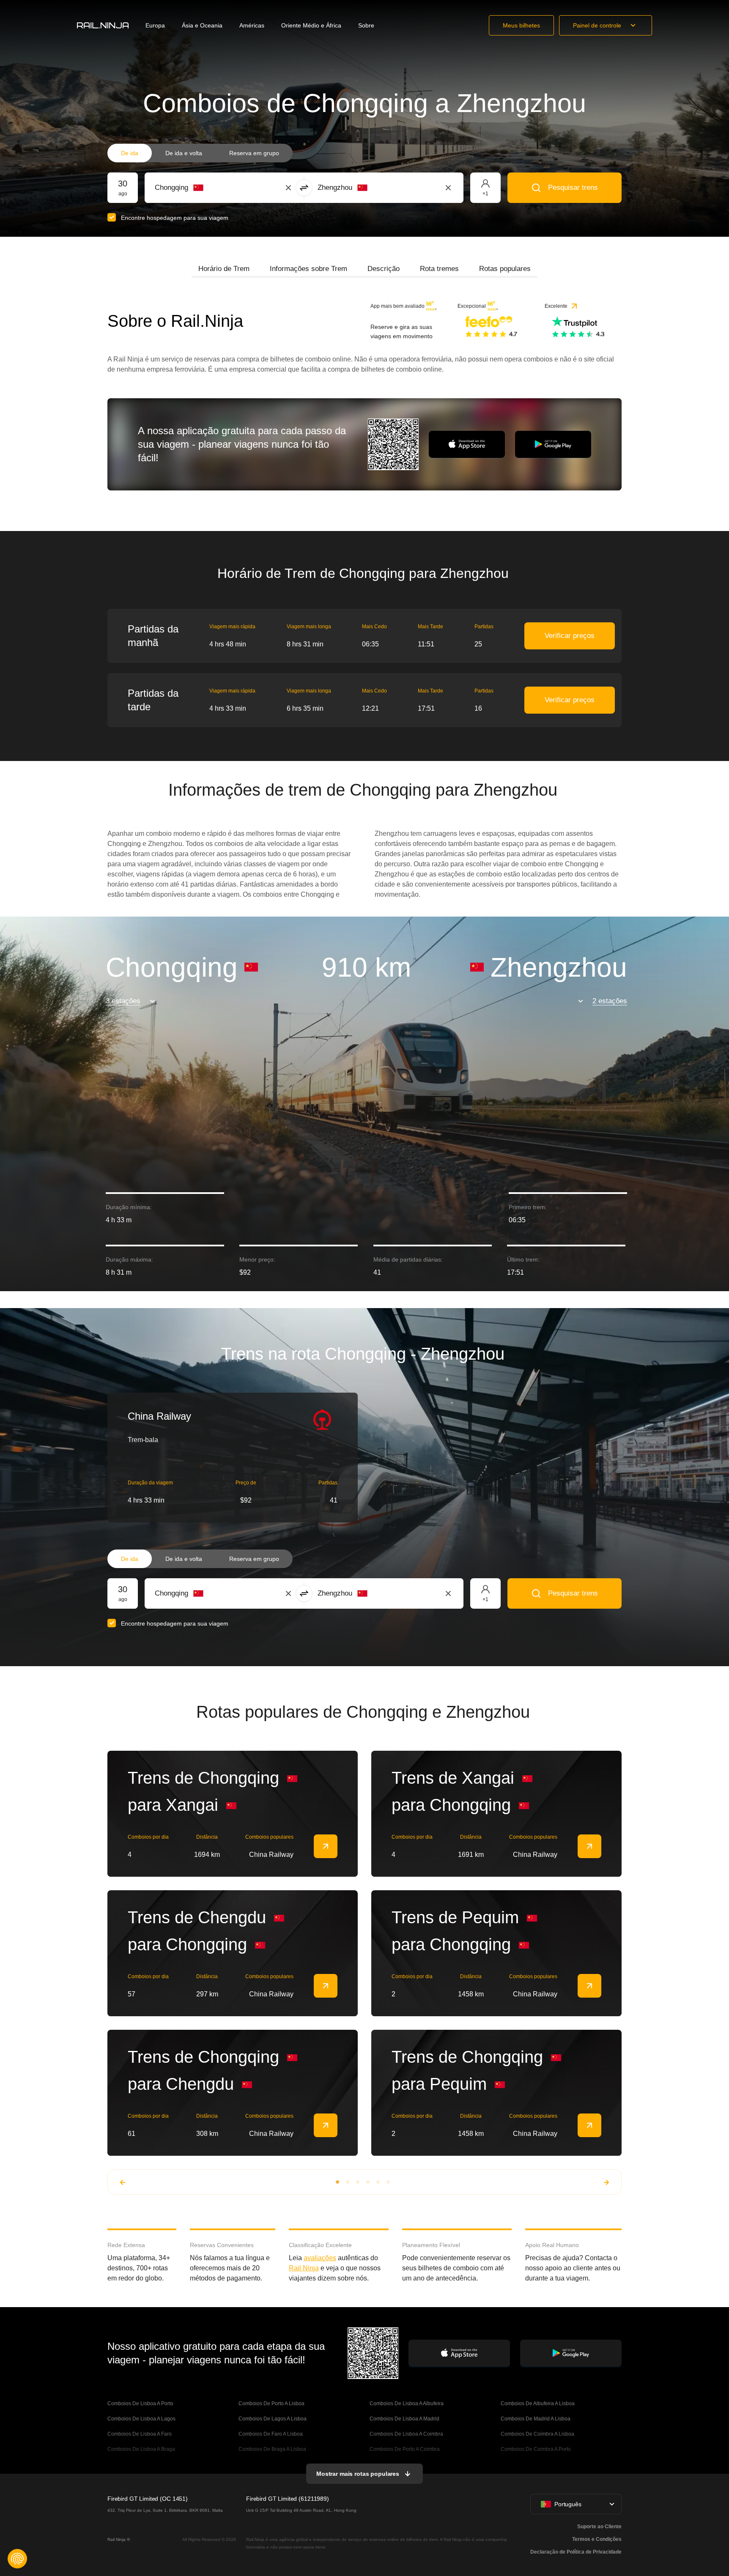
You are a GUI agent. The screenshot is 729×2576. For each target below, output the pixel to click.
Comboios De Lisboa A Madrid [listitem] (404, 2419)
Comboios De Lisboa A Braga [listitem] (141, 2449)
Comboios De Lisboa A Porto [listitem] (140, 2404)
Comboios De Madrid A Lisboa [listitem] (536, 2419)
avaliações (320, 2258)
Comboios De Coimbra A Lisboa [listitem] (537, 2434)
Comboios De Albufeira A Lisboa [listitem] (538, 2404)
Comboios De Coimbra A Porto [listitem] (536, 2449)
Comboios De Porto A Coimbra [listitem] (405, 2449)
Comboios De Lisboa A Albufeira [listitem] (407, 2404)
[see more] (326, 1846)
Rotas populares (505, 269)
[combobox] (201, 188)
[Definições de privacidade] (17, 2559)
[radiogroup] (200, 153)
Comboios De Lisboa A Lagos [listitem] (141, 2419)
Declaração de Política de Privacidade (576, 2552)
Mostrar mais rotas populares (358, 2474)
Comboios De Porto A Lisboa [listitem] (271, 2404)
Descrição (384, 269)
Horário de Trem (224, 269)
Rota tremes (439, 269)
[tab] (224, 269)
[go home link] (103, 25)
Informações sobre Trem (308, 269)
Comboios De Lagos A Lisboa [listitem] (273, 2419)
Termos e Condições (597, 2539)
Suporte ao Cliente (599, 2527)
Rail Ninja (304, 2268)
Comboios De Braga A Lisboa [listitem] (272, 2449)
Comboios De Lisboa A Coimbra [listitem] (406, 2434)
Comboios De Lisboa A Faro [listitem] (140, 2434)
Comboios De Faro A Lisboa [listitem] (271, 2434)
